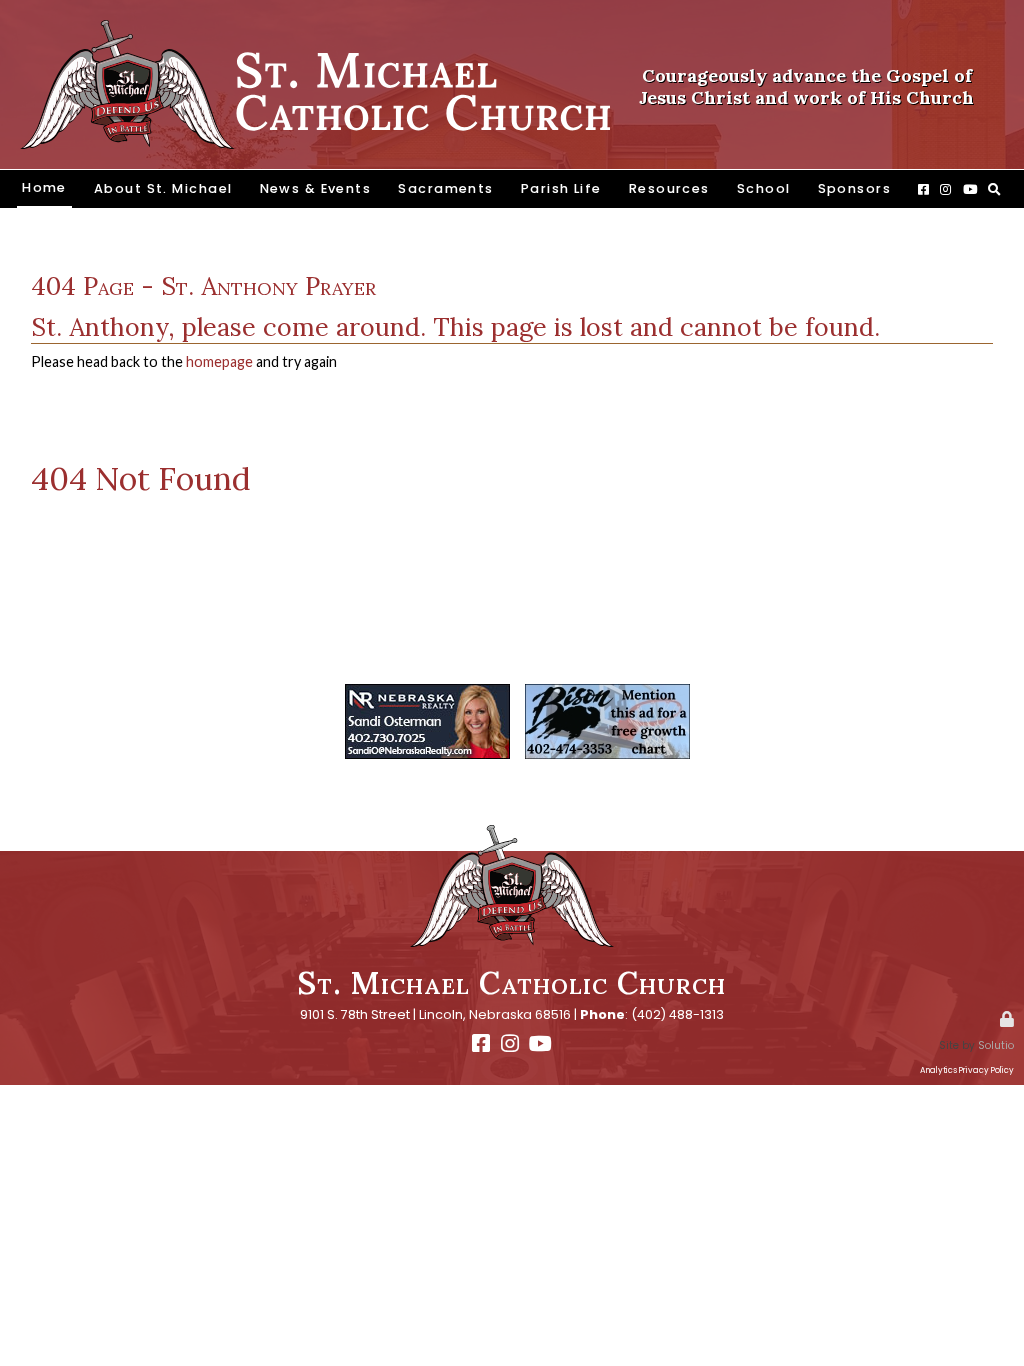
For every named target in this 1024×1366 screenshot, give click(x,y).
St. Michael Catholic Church (512, 982)
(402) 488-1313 (677, 1014)
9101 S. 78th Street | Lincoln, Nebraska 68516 (435, 1014)
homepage (219, 361)
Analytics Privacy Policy (967, 1070)
